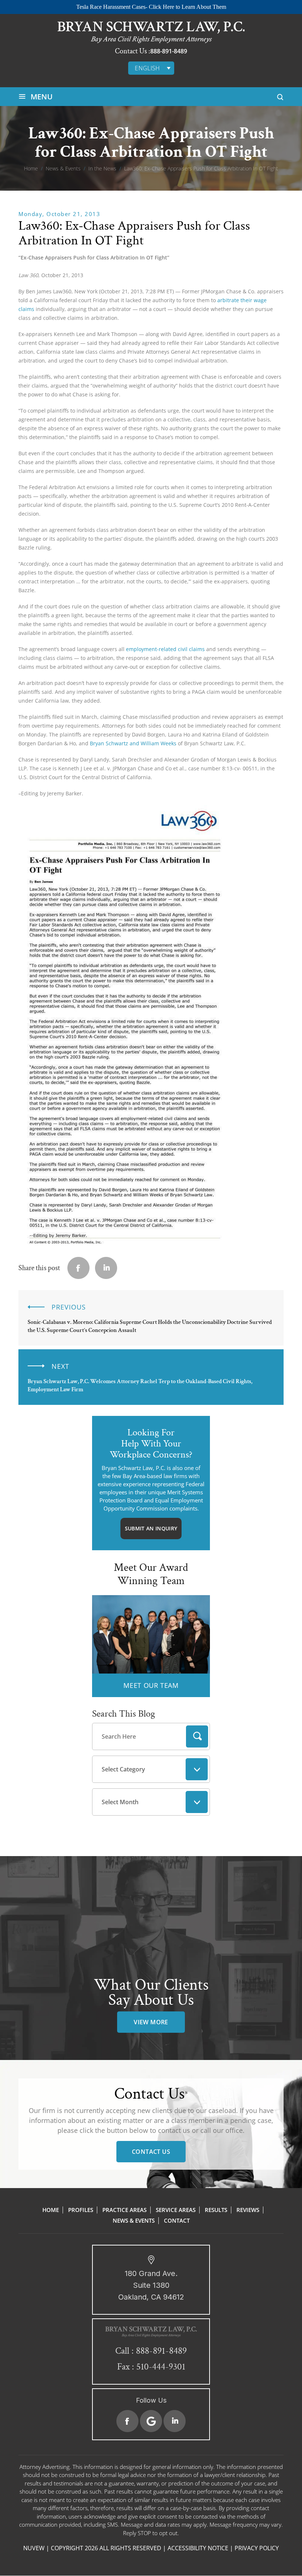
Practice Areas (124, 2210)
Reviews (248, 2210)
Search (197, 1736)
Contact (177, 2220)
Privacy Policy (257, 2548)
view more (151, 2022)
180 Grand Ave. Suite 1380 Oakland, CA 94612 (151, 2285)
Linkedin (106, 1268)
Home (51, 2210)
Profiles (81, 2210)
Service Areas (176, 2210)
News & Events (134, 2220)
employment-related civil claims (165, 649)
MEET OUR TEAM (151, 1685)
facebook (78, 1268)
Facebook (127, 2421)
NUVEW (34, 2548)
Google (151, 2421)
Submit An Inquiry (151, 1528)
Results (216, 2210)
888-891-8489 (169, 51)
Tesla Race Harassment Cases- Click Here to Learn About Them (151, 7)
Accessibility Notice (198, 2548)
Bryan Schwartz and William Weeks (133, 743)
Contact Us (151, 2152)
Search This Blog (124, 1714)
